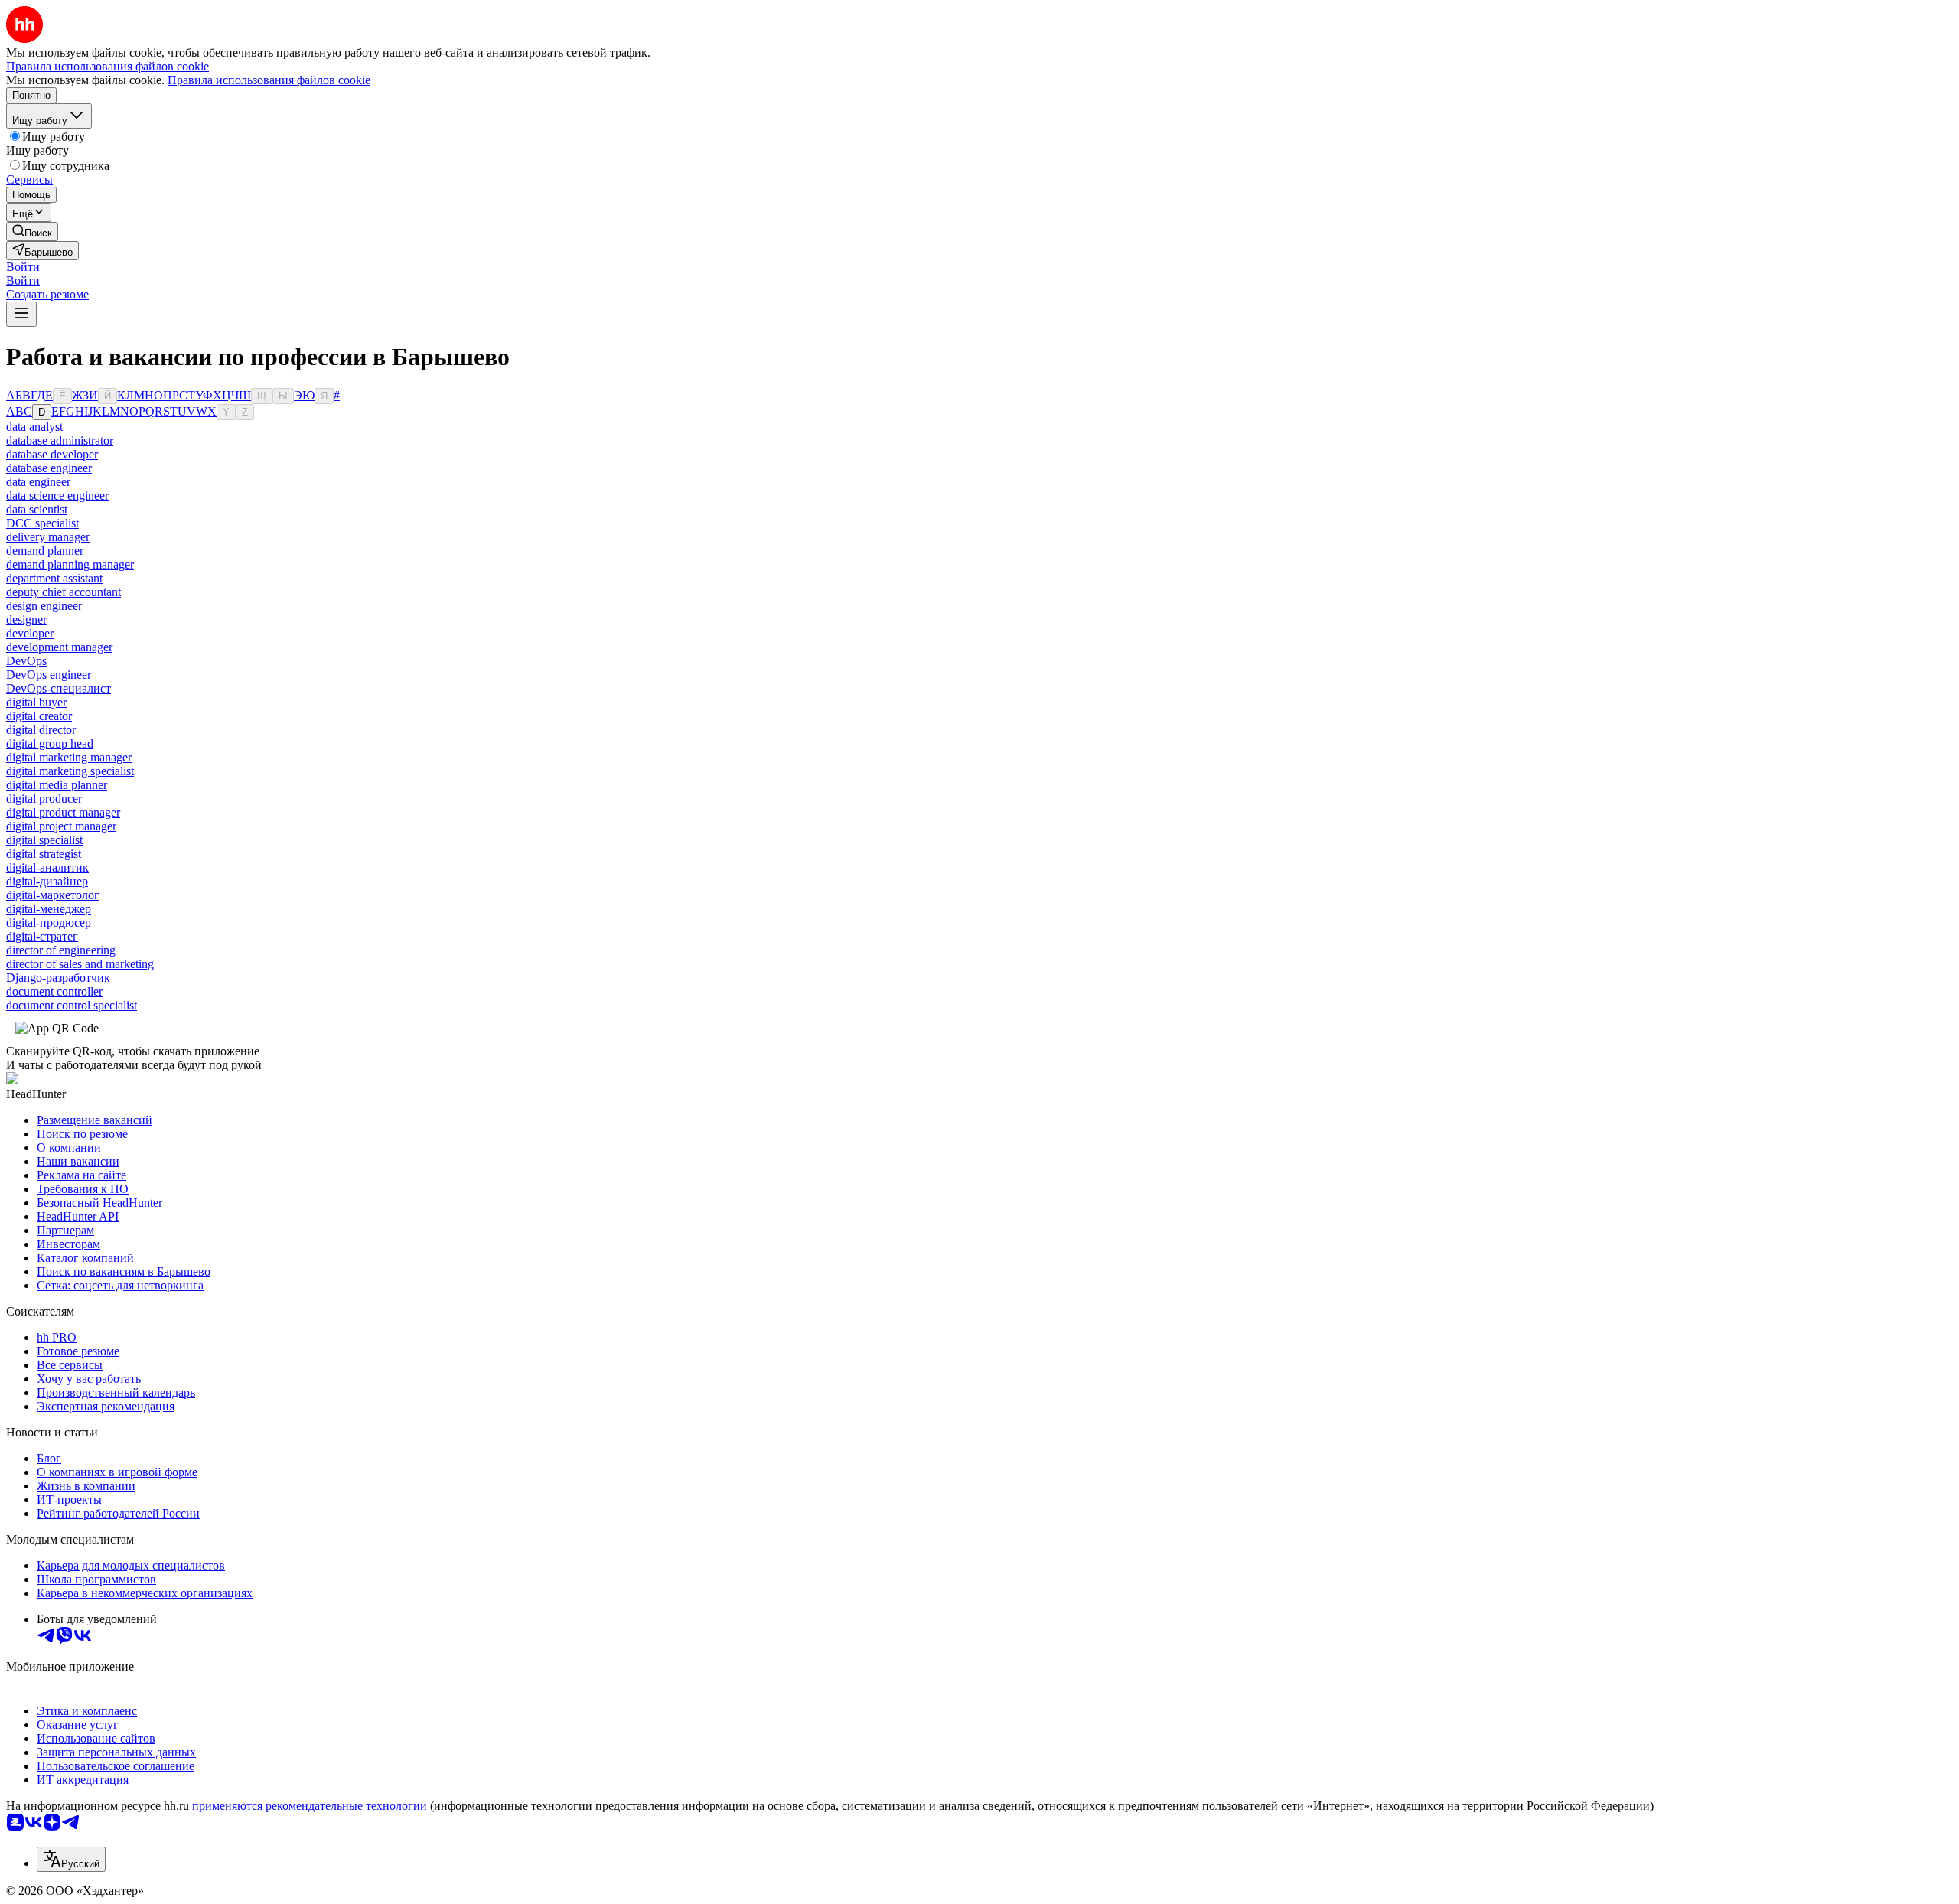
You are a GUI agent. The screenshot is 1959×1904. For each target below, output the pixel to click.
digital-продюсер (49, 923)
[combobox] (71, 1859)
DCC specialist (42, 523)
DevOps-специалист (59, 688)
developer (30, 633)
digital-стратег (42, 936)
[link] (32, 231)
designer (26, 619)
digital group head (50, 743)
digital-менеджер (49, 909)
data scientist (37, 509)
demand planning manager (70, 564)
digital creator (39, 716)
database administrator (60, 440)
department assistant (54, 578)
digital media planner (57, 785)
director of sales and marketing (80, 964)
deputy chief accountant (64, 592)
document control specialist (72, 1005)
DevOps (26, 661)
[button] (23, 267)
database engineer (49, 468)
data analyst (34, 427)
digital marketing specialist (70, 771)
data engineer (38, 482)
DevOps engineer (49, 675)
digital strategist (44, 854)
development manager (59, 647)
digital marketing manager (69, 757)
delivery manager (48, 537)
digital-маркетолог (53, 895)
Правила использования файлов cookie (269, 80)
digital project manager (61, 826)
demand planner (45, 551)
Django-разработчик (58, 978)
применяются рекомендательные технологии (310, 1806)
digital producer (44, 799)
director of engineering (61, 950)
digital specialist (44, 840)
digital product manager (63, 812)
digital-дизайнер (47, 881)
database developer (52, 454)
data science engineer (57, 496)
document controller (54, 991)
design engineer (44, 606)
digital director (41, 730)
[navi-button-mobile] (21, 314)
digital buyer (36, 702)
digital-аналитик (47, 867)
